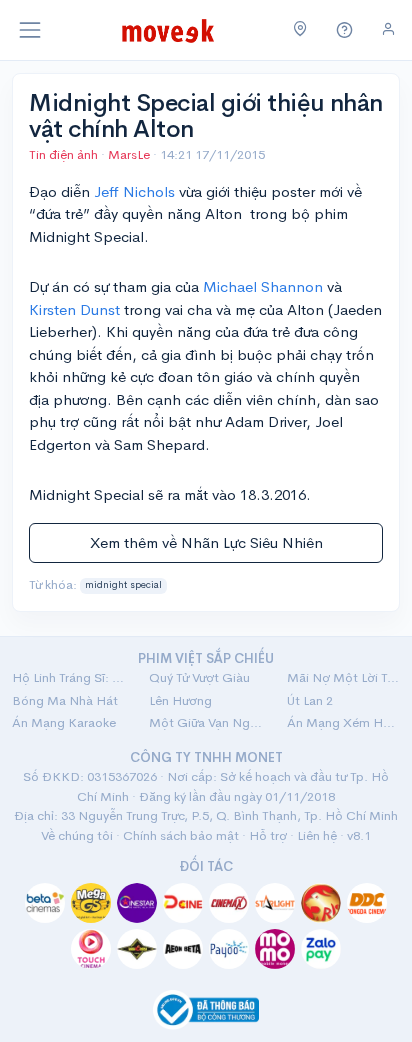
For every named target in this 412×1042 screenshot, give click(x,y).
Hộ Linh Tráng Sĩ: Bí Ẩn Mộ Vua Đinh (68, 677)
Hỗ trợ (268, 835)
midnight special (123, 585)
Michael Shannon (263, 286)
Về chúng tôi (77, 835)
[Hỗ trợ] (345, 30)
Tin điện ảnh (63, 154)
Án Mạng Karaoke (64, 722)
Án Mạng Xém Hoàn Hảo (343, 722)
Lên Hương (180, 700)
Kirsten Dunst (74, 309)
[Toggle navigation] (30, 30)
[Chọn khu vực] (300, 30)
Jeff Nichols (132, 191)
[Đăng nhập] (388, 29)
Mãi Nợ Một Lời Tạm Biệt (343, 677)
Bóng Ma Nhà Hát (65, 700)
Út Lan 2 (310, 700)
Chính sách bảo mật (181, 835)
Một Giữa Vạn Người (205, 722)
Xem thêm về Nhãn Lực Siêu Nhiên (206, 542)
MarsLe (130, 154)
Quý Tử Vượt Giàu (199, 677)
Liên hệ (317, 835)
